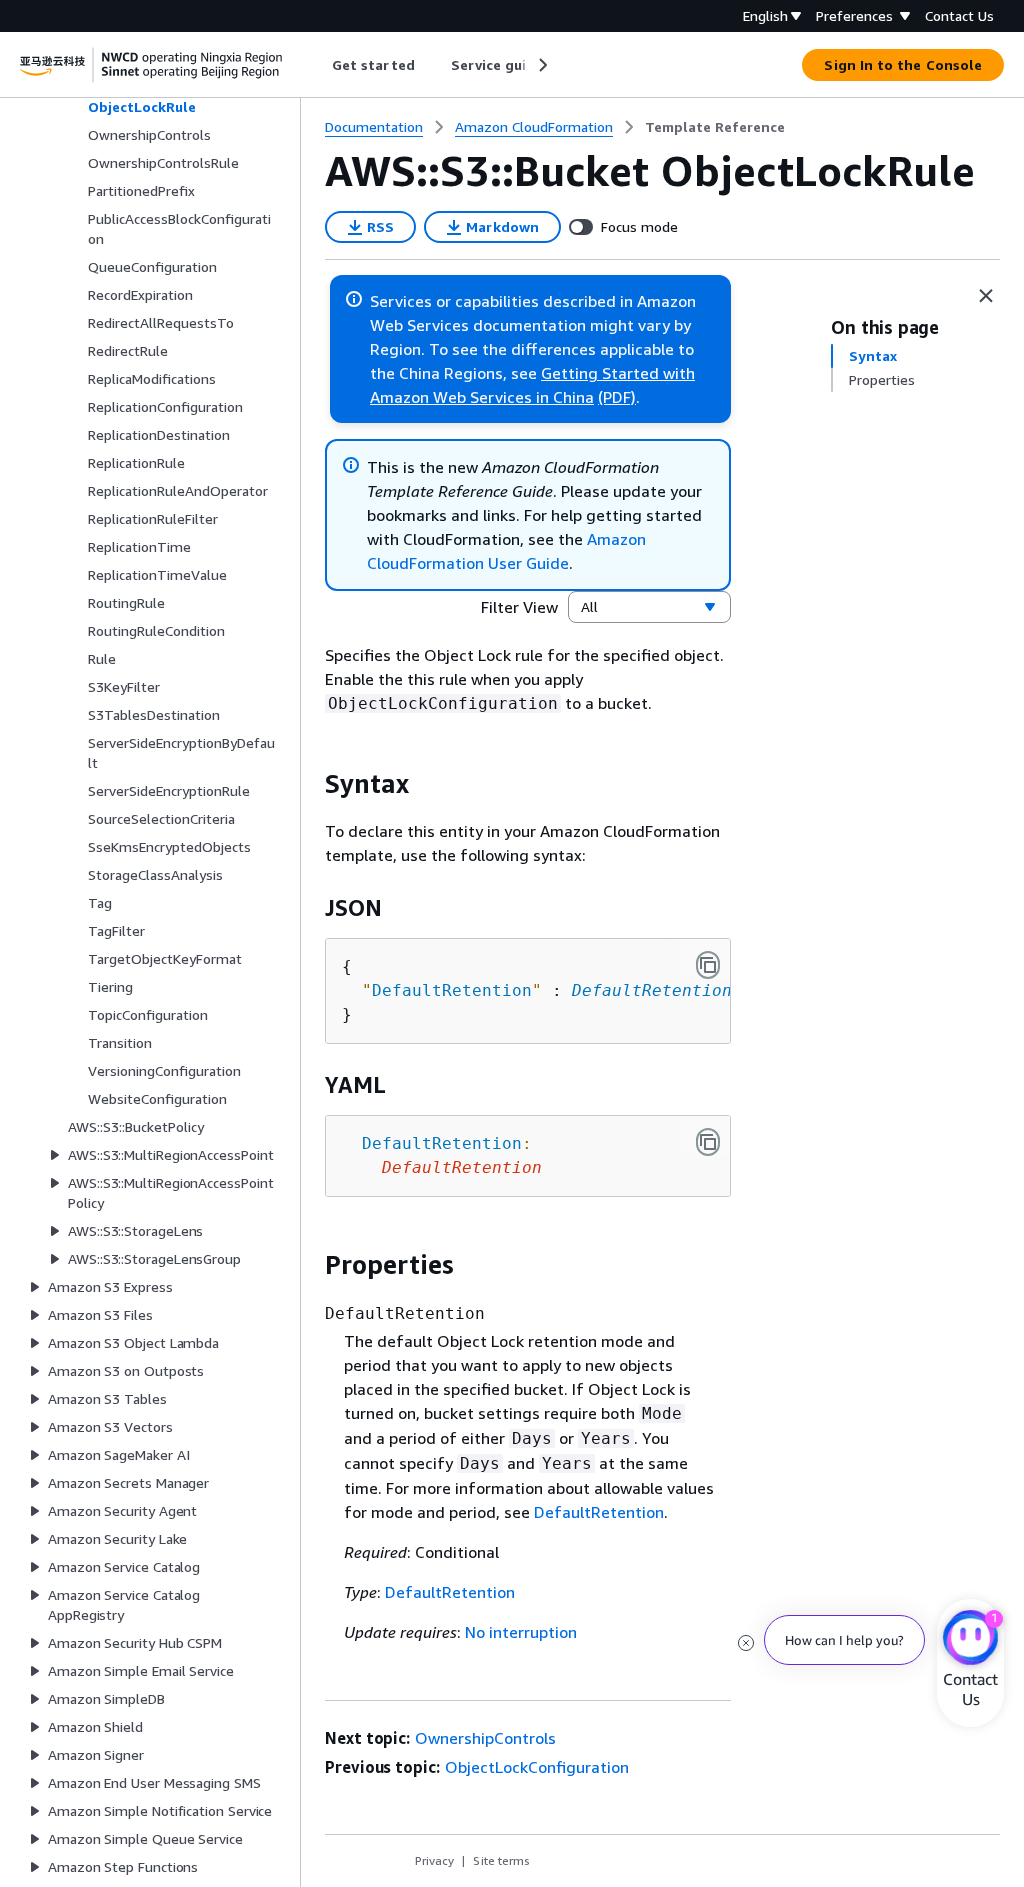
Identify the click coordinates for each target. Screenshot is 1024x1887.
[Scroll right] (541, 65)
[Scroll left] (317, 65)
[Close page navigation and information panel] (986, 296)
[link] (715, 127)
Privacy (434, 1860)
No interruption (521, 1632)
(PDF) (617, 397)
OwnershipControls (485, 1738)
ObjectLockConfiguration (537, 1767)
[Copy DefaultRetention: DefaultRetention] (708, 1142)
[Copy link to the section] (309, 784)
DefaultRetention (652, 990)
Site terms (501, 1860)
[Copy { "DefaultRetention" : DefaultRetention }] (708, 965)
